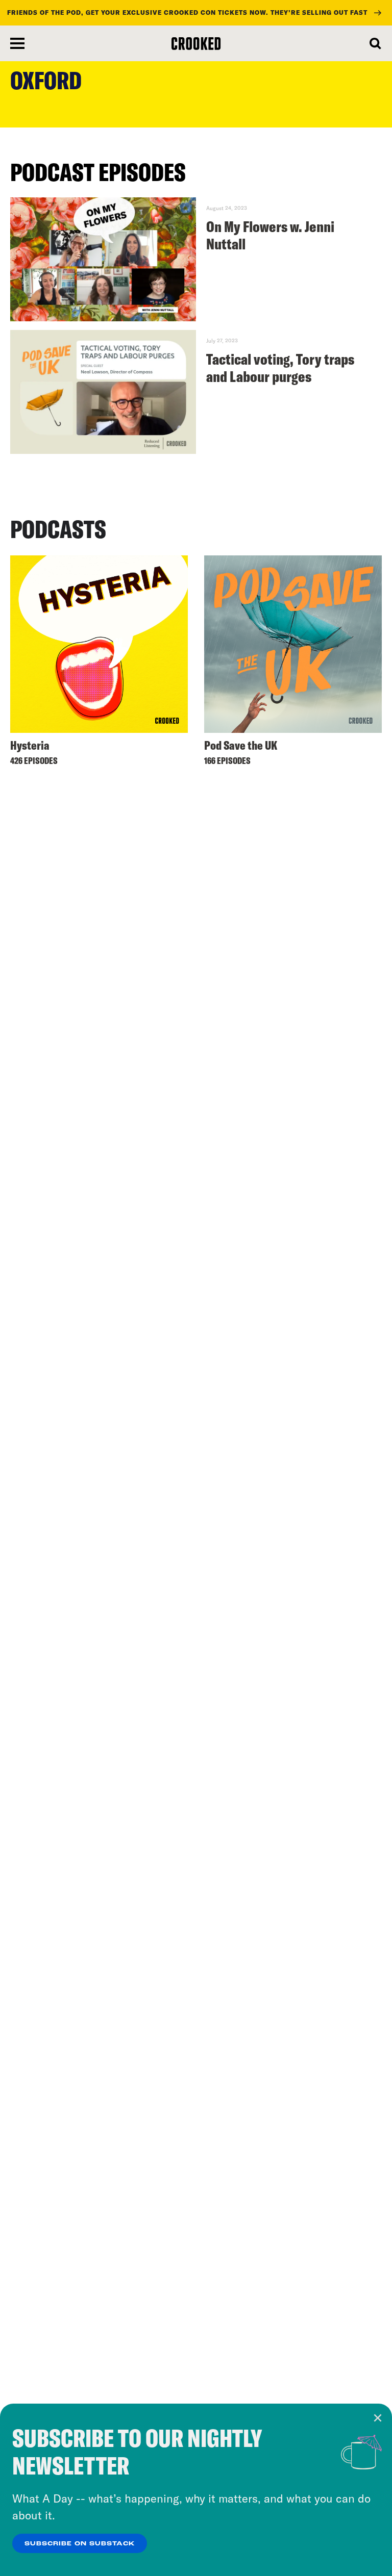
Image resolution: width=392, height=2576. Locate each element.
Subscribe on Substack (80, 2544)
